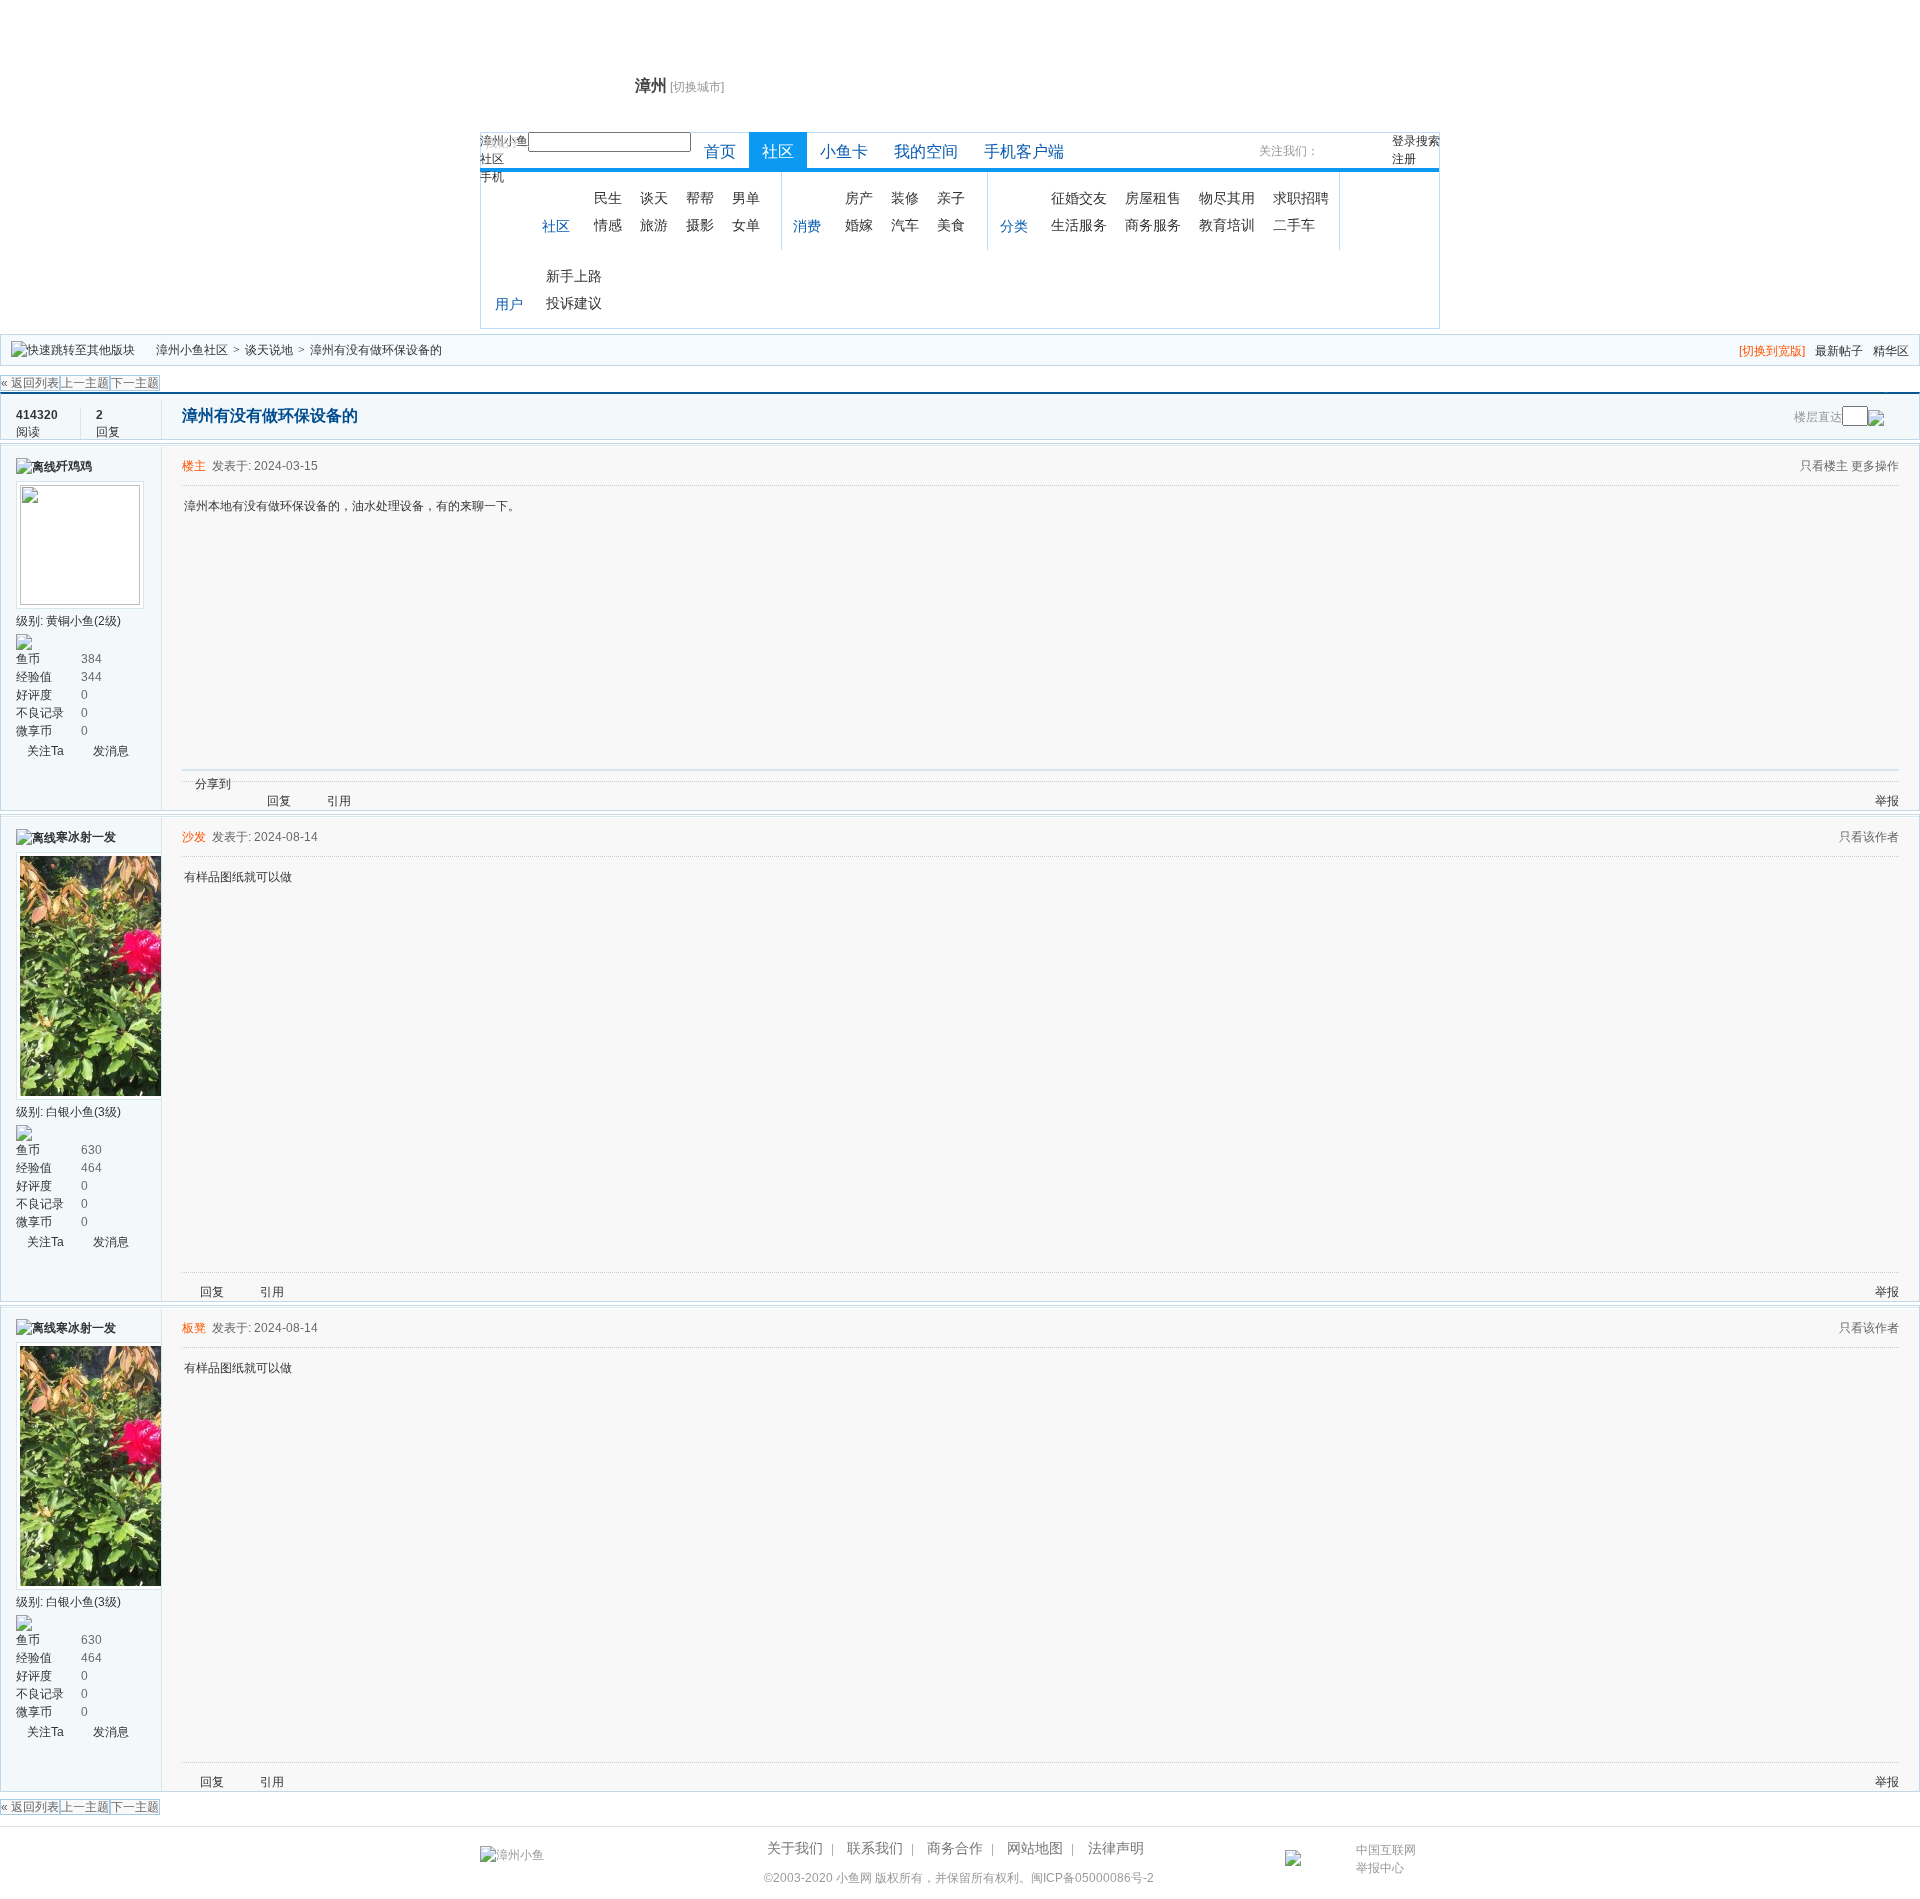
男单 (746, 198)
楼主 (194, 466)
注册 (1404, 159)
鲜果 (481, 784)
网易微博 (433, 784)
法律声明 (1116, 1848)
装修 (905, 198)
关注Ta (45, 751)
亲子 (951, 198)
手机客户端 (1024, 151)
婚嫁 (859, 225)
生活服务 (1079, 225)
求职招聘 (1301, 198)
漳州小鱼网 (552, 86)
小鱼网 (854, 1878)
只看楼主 (1824, 466)
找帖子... (507, 143)
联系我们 (875, 1848)
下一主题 (135, 383)
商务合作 (955, 1848)
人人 (385, 784)
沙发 (194, 837)
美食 (951, 225)
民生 (608, 198)
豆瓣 (409, 784)
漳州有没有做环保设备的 (376, 350)
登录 (1404, 141)
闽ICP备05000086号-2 (1092, 1878)
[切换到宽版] (1772, 351)
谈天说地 (269, 350)
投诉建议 (574, 303)
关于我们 (795, 1848)
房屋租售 (1153, 198)
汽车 (905, 225)
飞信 (529, 784)
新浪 (289, 784)
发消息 (111, 751)
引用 (339, 801)
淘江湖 (265, 784)
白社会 (505, 784)
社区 (492, 159)
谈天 (654, 198)
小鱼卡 (844, 151)
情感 (608, 225)
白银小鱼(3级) (83, 1112)
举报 (1887, 801)
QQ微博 (313, 784)
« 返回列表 (30, 383)
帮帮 (700, 198)
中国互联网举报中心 (1386, 1859)
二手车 (1294, 225)
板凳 (194, 1328)
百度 (457, 784)
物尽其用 (1227, 198)
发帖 (1883, 385)
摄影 (700, 225)
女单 (746, 225)
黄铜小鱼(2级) (83, 621)
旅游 (654, 225)
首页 (720, 151)
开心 (361, 784)
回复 (1809, 385)
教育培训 (1227, 225)
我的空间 (926, 151)
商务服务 (1153, 225)
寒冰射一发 (86, 837)
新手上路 (574, 276)
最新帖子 (1839, 351)
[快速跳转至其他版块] (73, 350)
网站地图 (1035, 1848)
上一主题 (85, 383)
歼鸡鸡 (74, 466)
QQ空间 (337, 784)
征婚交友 (1079, 198)
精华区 (1891, 351)
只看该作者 (1869, 837)
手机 (492, 177)
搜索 (1428, 141)
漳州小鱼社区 (192, 350)
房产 (859, 198)
